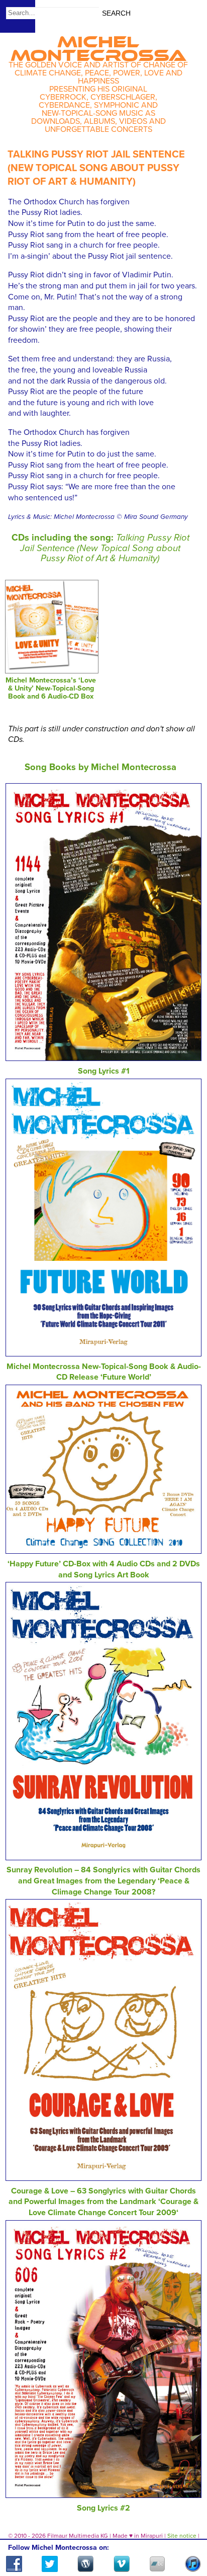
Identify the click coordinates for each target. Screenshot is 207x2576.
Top (187, 2539)
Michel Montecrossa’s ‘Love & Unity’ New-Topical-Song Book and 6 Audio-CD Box (51, 688)
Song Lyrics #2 (103, 2508)
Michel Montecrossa (98, 45)
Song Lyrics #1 (104, 1071)
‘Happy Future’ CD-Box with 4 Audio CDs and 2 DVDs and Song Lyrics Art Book (104, 1569)
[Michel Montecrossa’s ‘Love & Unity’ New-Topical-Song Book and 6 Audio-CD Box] (51, 671)
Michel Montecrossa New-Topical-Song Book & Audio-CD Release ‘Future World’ (104, 1372)
